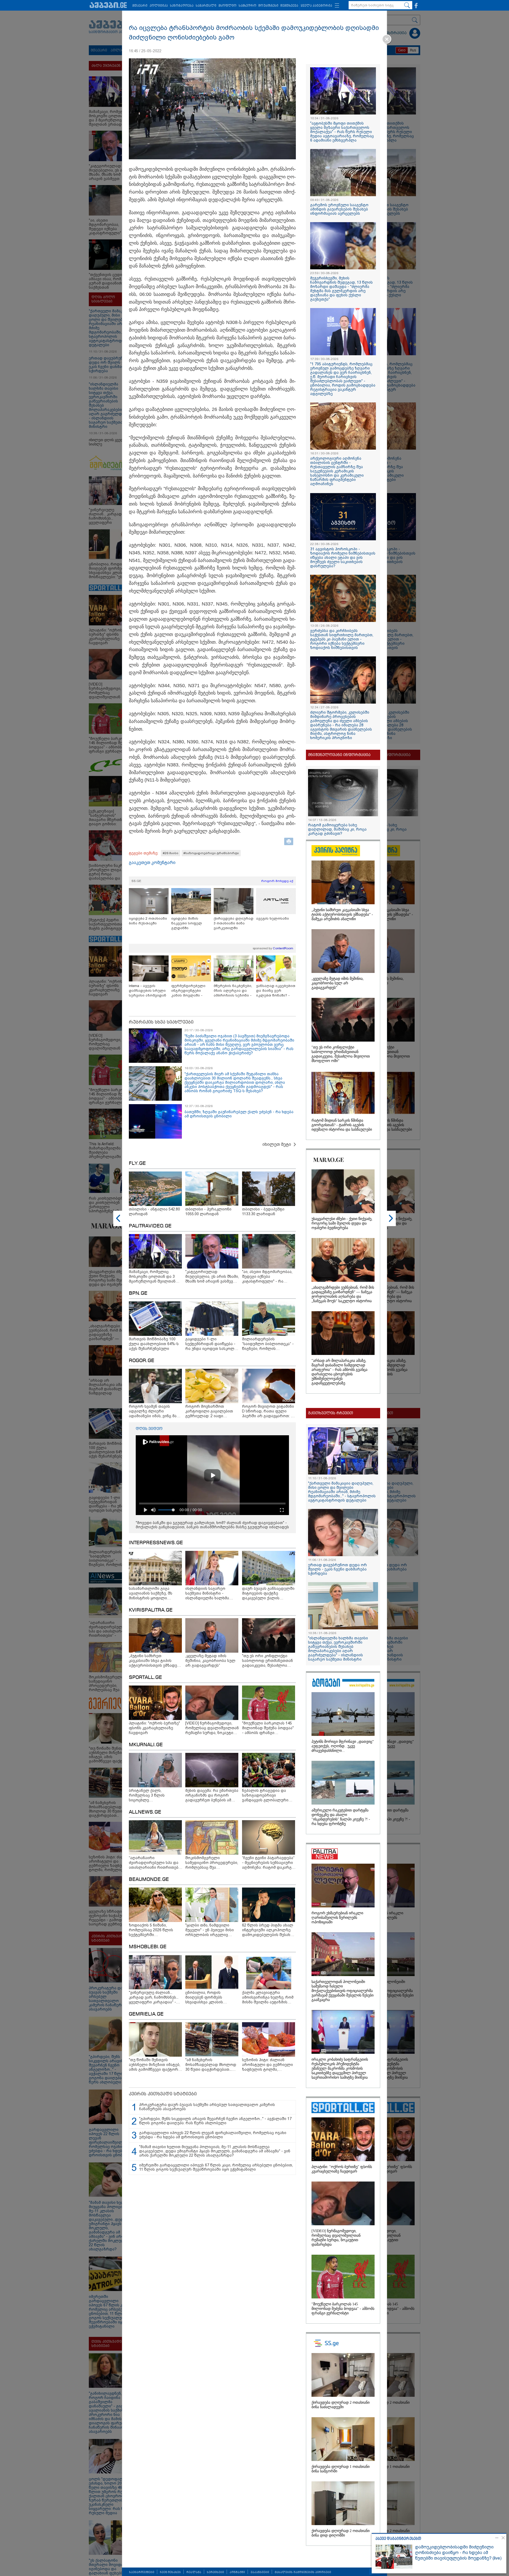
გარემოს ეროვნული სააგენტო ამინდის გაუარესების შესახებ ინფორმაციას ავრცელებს (339, 209)
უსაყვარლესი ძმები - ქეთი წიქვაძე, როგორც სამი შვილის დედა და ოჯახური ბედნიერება (342, 1223)
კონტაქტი (237, 2572)
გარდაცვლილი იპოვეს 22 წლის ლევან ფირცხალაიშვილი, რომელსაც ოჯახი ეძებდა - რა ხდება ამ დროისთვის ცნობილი (213, 2135)
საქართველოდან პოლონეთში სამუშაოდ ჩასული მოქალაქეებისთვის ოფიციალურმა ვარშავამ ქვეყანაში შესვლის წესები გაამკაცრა (343, 1991)
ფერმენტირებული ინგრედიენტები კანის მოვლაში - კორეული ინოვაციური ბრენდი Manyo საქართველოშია (190, 991)
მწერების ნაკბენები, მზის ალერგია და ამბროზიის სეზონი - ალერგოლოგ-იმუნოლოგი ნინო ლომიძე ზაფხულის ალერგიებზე (233, 991)
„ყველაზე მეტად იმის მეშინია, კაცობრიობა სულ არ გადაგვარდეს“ (338, 983)
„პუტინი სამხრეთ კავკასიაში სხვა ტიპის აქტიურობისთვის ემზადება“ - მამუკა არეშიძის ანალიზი (342, 914)
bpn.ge (138, 1293)
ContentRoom (283, 948)
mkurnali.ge (146, 1745)
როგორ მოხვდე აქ (277, 881)
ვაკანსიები (260, 2572)
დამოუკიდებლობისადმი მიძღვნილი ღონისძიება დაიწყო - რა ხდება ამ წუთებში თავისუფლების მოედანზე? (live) (458, 2553)
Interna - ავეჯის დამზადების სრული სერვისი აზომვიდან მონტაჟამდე (148, 991)
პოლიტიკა (159, 6)
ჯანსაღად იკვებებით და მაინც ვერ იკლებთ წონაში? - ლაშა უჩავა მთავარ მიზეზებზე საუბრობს (276, 991)
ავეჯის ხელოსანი (273, 918)
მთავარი (140, 6)
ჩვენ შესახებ (170, 2572)
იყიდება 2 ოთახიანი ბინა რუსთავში (148, 921)
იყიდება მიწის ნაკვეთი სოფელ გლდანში (187, 923)
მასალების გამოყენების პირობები (303, 2572)
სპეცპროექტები (142, 2572)
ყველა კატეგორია (316, 6)
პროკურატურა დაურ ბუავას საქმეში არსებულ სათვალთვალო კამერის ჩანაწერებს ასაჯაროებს (207, 2107)
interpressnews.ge (156, 1543)
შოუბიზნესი (268, 6)
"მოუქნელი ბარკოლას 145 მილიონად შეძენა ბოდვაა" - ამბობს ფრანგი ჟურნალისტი (343, 2309)
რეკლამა (194, 2572)
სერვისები (215, 2572)
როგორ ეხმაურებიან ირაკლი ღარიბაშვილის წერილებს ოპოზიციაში (337, 1918)
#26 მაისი (171, 853)
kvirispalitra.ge (151, 1610)
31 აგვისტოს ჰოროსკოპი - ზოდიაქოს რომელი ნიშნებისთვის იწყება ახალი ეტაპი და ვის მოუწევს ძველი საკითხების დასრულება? (343, 558)
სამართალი (206, 6)
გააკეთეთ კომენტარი (152, 863)
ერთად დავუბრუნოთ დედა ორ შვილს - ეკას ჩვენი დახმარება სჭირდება (337, 1569)
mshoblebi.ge (148, 1947)
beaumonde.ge (149, 1880)
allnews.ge (145, 1812)
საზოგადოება (182, 6)
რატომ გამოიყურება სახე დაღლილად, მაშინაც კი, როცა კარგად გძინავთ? (337, 829)
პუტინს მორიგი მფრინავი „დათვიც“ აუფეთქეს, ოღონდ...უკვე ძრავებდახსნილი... (343, 1746)
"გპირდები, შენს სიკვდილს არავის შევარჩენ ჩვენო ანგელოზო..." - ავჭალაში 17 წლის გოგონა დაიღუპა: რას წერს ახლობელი (215, 2121)
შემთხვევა (289, 6)
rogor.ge (142, 1361)
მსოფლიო (227, 6)
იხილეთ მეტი (277, 1144)
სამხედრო (247, 6)
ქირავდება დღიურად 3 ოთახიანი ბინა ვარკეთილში (234, 923)
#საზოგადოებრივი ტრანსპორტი (211, 853)
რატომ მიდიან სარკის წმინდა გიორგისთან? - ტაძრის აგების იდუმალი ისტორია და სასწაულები (342, 1125)
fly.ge (137, 1164)
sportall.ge (145, 1678)
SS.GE (136, 881)
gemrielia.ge (146, 2014)
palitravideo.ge (150, 1226)
